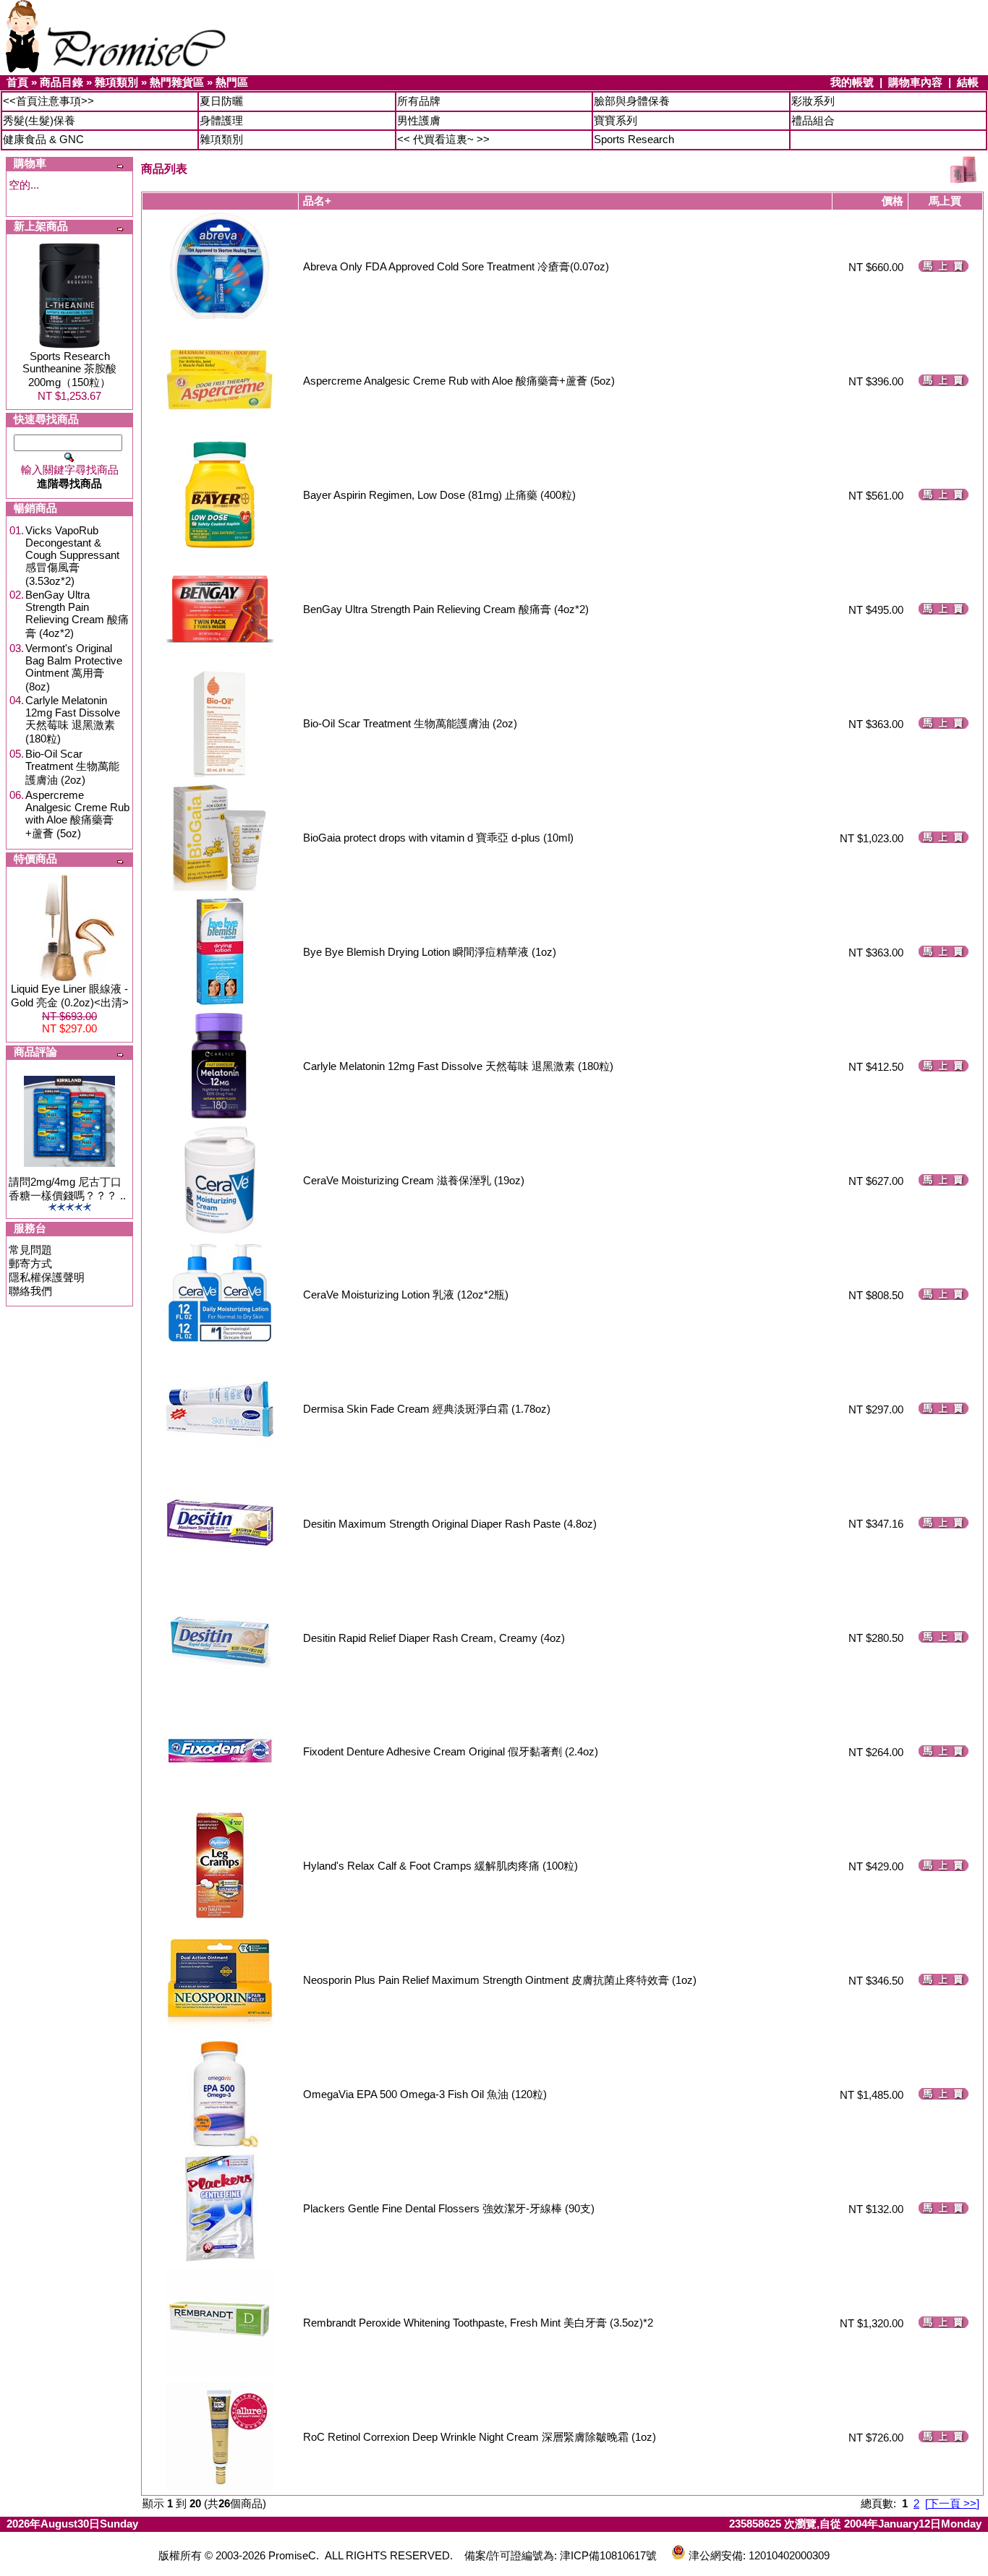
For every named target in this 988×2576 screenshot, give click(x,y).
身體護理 (221, 120)
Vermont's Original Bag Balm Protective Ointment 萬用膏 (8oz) (74, 667)
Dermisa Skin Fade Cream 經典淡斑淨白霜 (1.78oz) (427, 1409)
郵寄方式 (30, 1263)
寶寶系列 (616, 120)
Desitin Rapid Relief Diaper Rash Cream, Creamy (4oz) (434, 1638)
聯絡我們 (30, 1291)
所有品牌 (419, 101)
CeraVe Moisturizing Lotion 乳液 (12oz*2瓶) (406, 1295)
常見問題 (30, 1250)
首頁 (17, 82)
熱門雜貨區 (177, 82)
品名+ (317, 201)
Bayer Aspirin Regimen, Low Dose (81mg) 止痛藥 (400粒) (439, 495)
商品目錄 (61, 82)
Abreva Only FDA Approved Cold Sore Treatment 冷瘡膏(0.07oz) (456, 266)
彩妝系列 (813, 101)
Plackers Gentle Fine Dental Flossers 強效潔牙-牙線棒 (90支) (449, 2208)
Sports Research (634, 139)
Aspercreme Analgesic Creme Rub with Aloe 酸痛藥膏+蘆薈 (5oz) (77, 814)
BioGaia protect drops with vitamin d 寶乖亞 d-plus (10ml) (438, 838)
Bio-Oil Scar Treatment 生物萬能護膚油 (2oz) (72, 767)
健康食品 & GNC (43, 139)
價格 (893, 201)
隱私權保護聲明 (47, 1277)
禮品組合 (813, 120)
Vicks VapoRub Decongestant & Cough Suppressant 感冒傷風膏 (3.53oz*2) (72, 556)
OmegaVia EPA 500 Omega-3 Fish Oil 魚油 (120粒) (425, 2094)
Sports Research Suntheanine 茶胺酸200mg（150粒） (69, 369)
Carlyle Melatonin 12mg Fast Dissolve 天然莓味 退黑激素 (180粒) (73, 719)
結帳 (968, 82)
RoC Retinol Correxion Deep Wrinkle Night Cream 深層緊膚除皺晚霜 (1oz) (480, 2437)
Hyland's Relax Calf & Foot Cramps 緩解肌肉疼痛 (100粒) (440, 1866)
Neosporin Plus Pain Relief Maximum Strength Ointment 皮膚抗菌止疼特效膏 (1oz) (500, 1980)
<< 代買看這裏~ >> (443, 139)
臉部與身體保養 (632, 101)
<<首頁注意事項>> (48, 101)
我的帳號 (852, 82)
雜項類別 (116, 82)
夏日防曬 (221, 101)
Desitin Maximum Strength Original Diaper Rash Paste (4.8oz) (450, 1524)
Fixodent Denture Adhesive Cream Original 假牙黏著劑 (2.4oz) (451, 1751)
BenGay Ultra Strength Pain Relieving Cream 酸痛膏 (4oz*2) (77, 614)
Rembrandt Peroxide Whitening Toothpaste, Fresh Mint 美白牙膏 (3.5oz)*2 (478, 2323)
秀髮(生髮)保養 (39, 120)
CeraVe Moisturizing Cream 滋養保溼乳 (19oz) (414, 1180)
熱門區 (232, 82)
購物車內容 (915, 82)
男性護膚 (419, 120)
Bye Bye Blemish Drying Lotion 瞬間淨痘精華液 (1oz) (430, 952)
